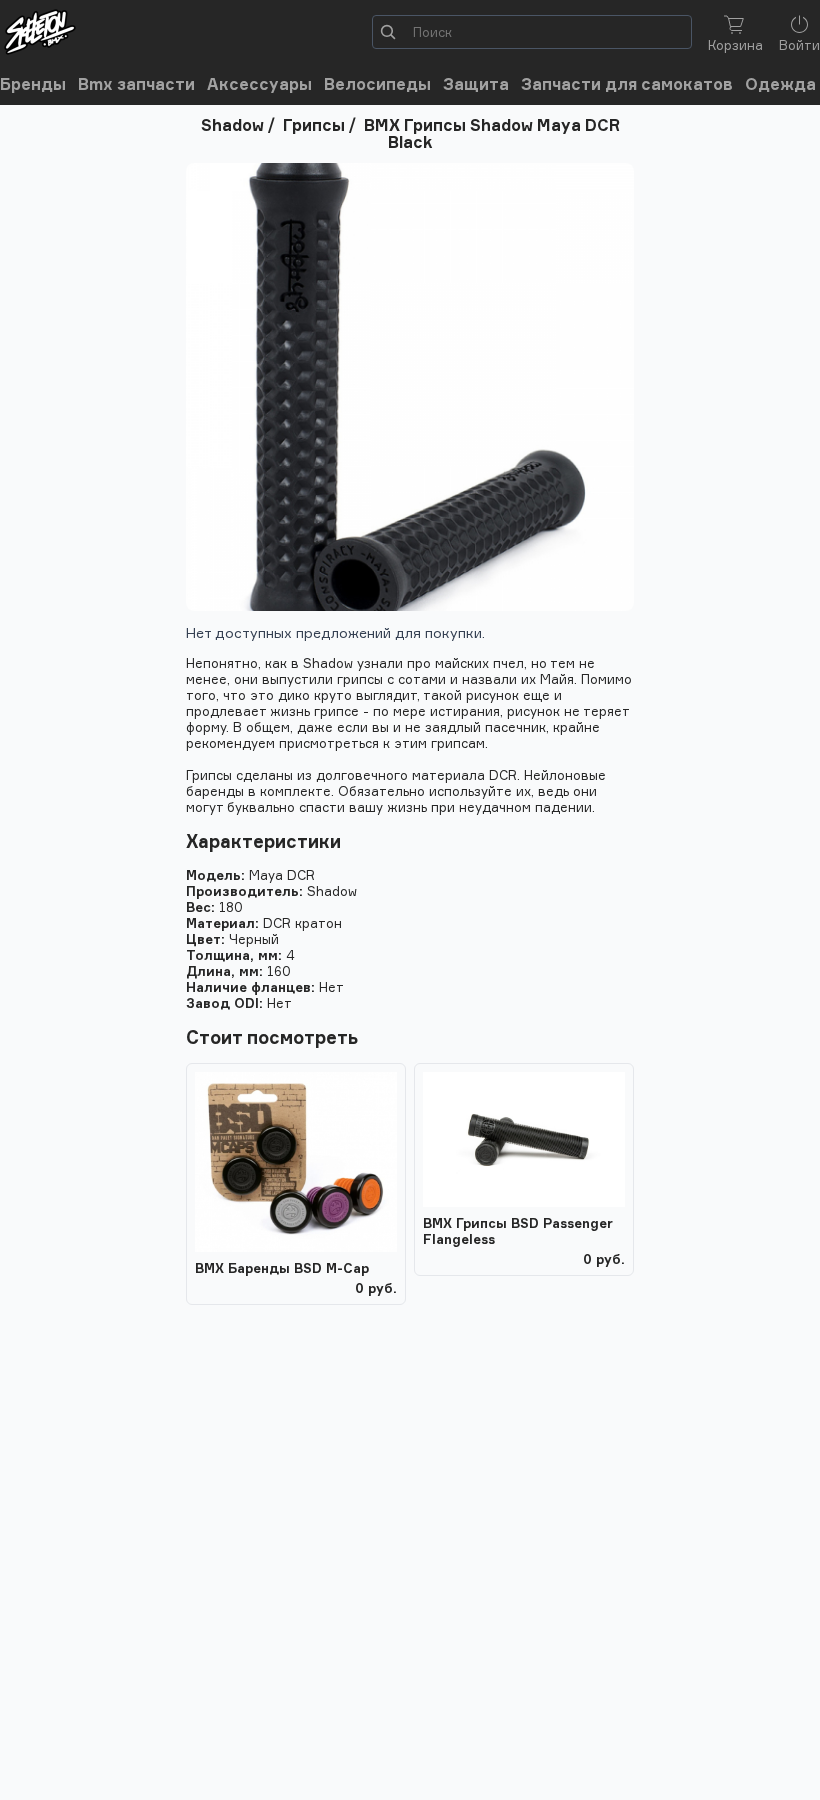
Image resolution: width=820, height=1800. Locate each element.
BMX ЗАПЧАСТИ (136, 84)
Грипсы (314, 125)
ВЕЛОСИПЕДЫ (377, 84)
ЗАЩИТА (476, 84)
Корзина (735, 45)
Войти (799, 45)
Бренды (33, 84)
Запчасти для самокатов (627, 84)
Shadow (232, 125)
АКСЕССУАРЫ (259, 84)
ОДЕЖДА (780, 84)
